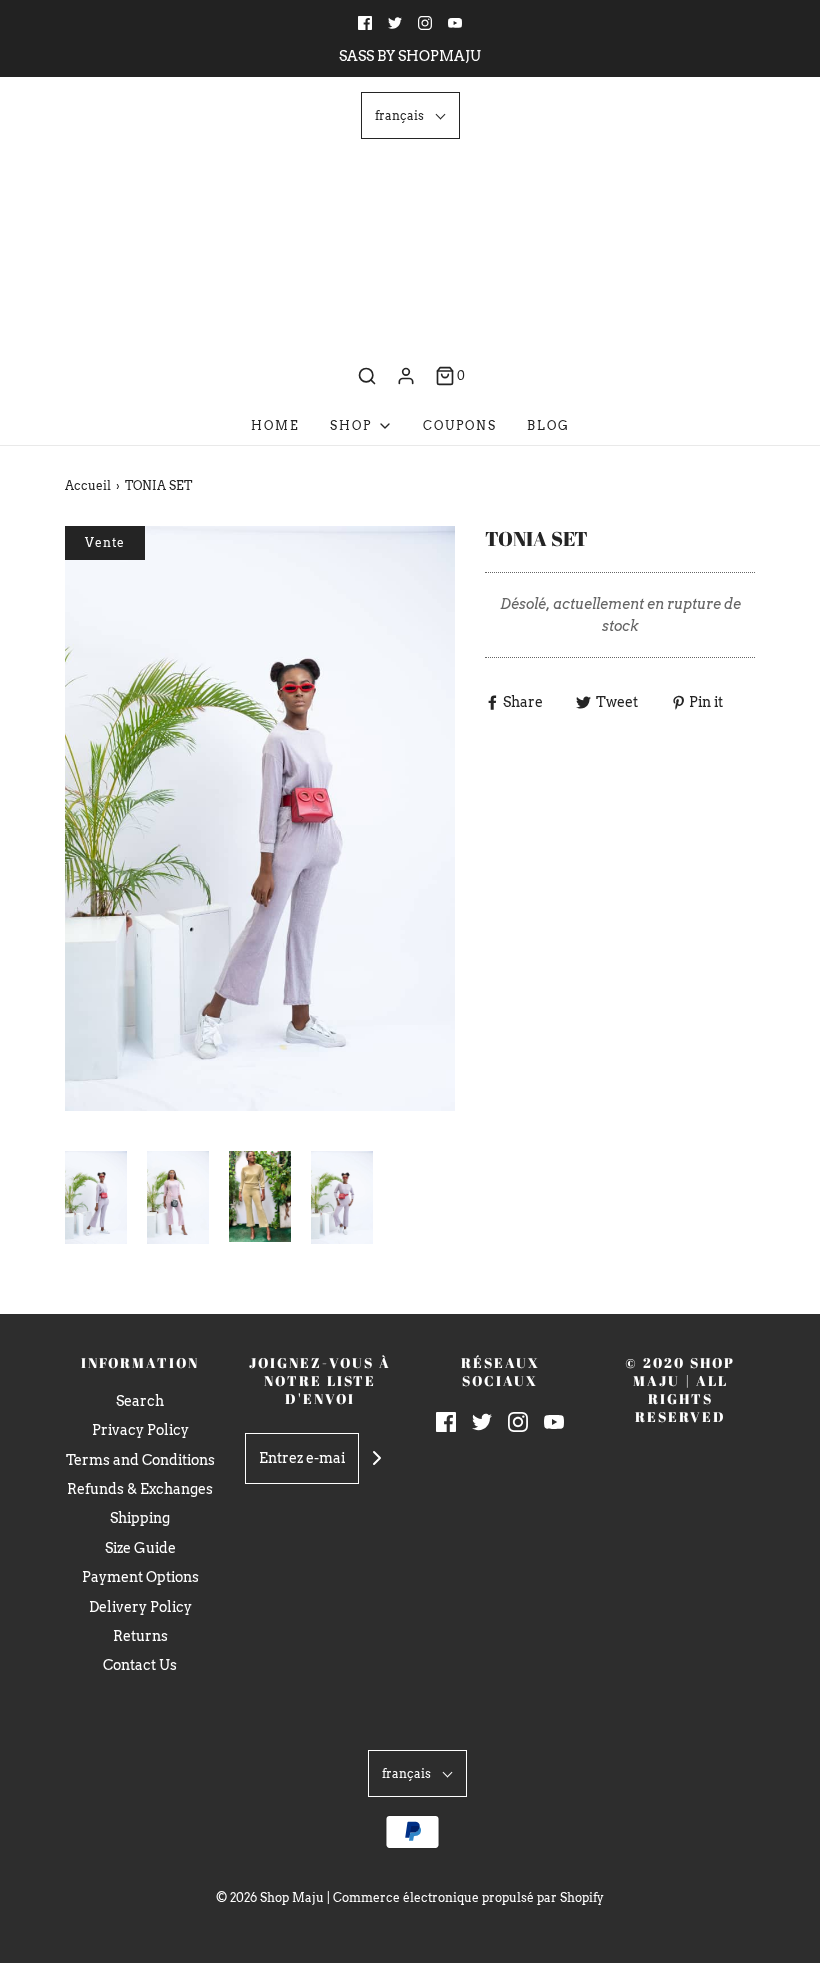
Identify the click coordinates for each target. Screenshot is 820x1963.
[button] (410, 115)
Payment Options (140, 1577)
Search (140, 1401)
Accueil (88, 485)
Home (275, 425)
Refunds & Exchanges (140, 1489)
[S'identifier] (406, 376)
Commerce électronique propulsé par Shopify (468, 1897)
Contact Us (140, 1665)
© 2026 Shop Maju (270, 1897)
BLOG (548, 425)
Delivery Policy (140, 1607)
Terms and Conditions (140, 1460)
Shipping (140, 1518)
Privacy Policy (140, 1430)
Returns (140, 1636)
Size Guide (140, 1548)
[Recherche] (367, 376)
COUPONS (460, 425)
